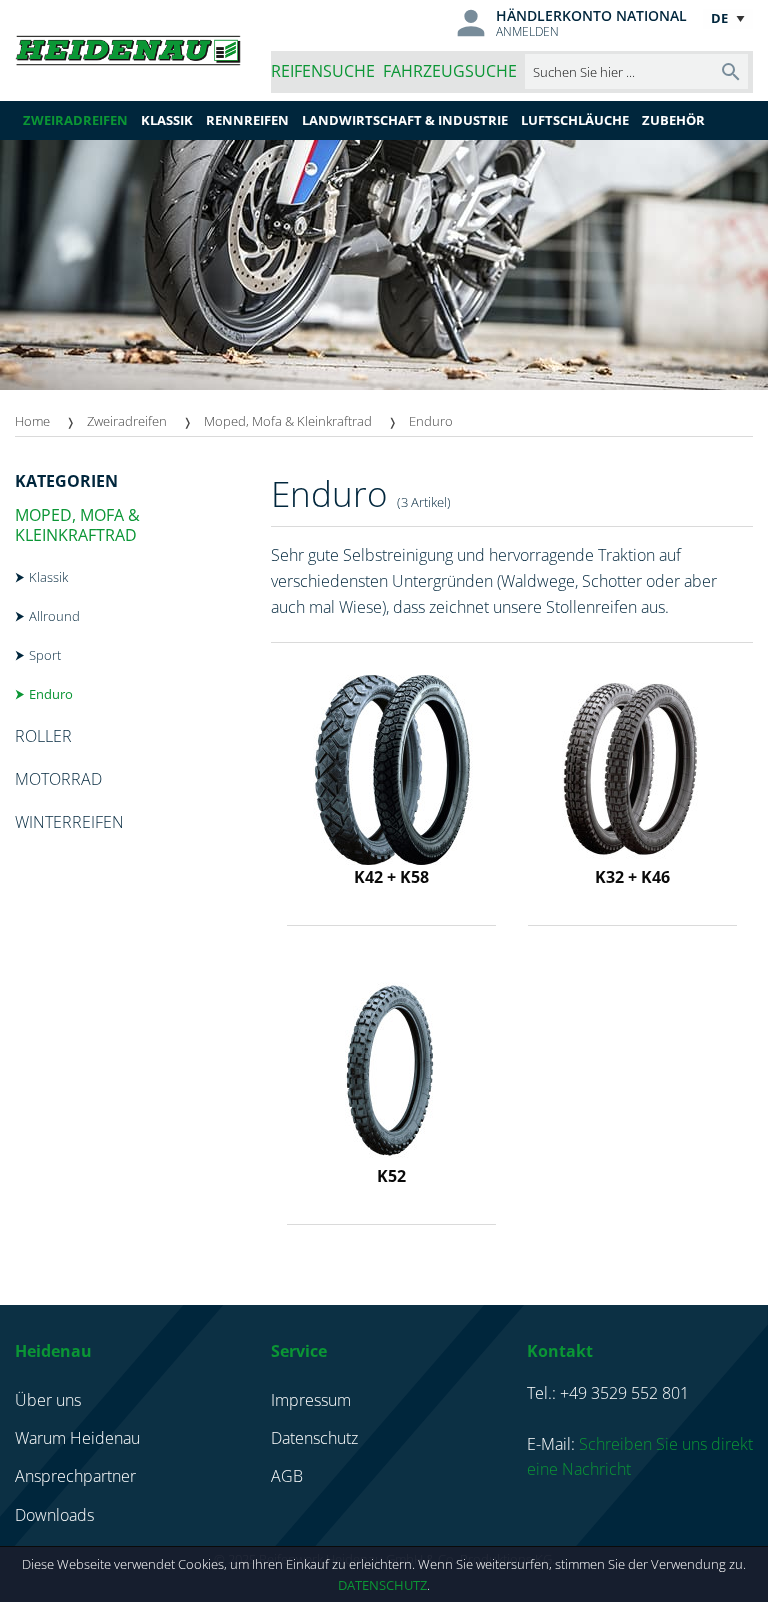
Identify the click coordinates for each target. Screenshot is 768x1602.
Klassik (48, 577)
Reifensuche (323, 71)
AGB (287, 1476)
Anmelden (527, 31)
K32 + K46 (632, 877)
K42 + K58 (391, 877)
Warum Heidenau (77, 1438)
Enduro (51, 694)
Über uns (48, 1400)
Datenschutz (382, 1585)
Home (32, 421)
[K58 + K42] (392, 768)
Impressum (311, 1400)
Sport (45, 655)
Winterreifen (69, 822)
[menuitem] (51, 421)
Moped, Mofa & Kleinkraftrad (288, 421)
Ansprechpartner (75, 1476)
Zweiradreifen (127, 421)
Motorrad (58, 779)
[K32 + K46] (633, 768)
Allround (54, 616)
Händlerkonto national (591, 15)
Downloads (54, 1515)
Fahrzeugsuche (450, 71)
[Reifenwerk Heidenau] (128, 50)
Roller (43, 736)
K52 (391, 1176)
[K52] (392, 1067)
